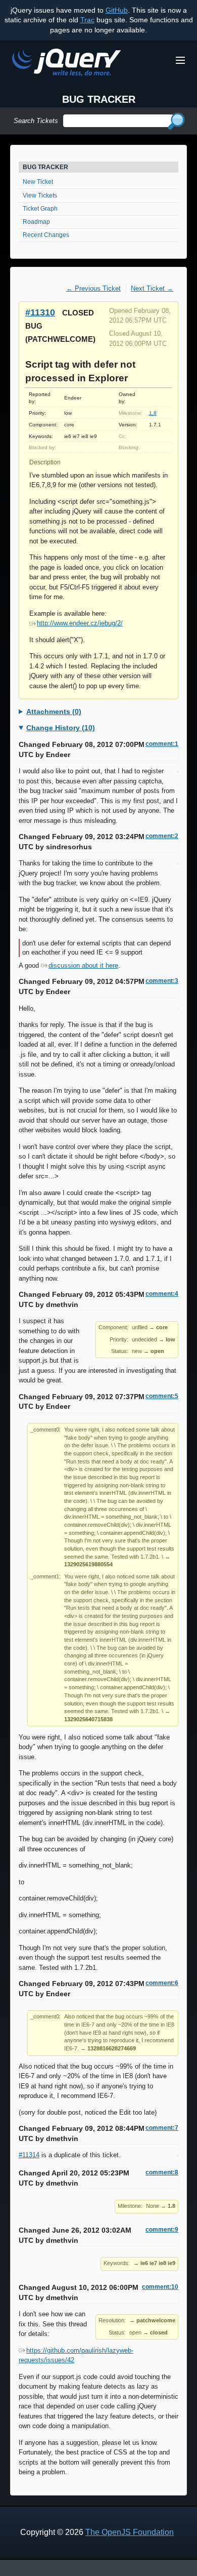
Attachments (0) (54, 711)
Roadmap (36, 222)
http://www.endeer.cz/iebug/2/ (80, 623)
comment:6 (162, 1983)
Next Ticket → (152, 288)
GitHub (117, 10)
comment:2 (162, 836)
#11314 (29, 2155)
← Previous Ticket (93, 288)
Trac (87, 20)
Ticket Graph (40, 209)
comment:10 (160, 2287)
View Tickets (40, 195)
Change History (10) (61, 728)
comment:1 (162, 744)
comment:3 (162, 981)
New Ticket (38, 182)
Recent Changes (46, 235)
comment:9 (162, 2230)
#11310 (40, 312)
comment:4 (162, 1294)
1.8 (153, 413)
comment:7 (162, 2128)
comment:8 (162, 2172)
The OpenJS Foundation (130, 2532)
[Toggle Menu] (180, 60)
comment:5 (162, 1396)
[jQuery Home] (66, 64)
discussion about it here (83, 965)
